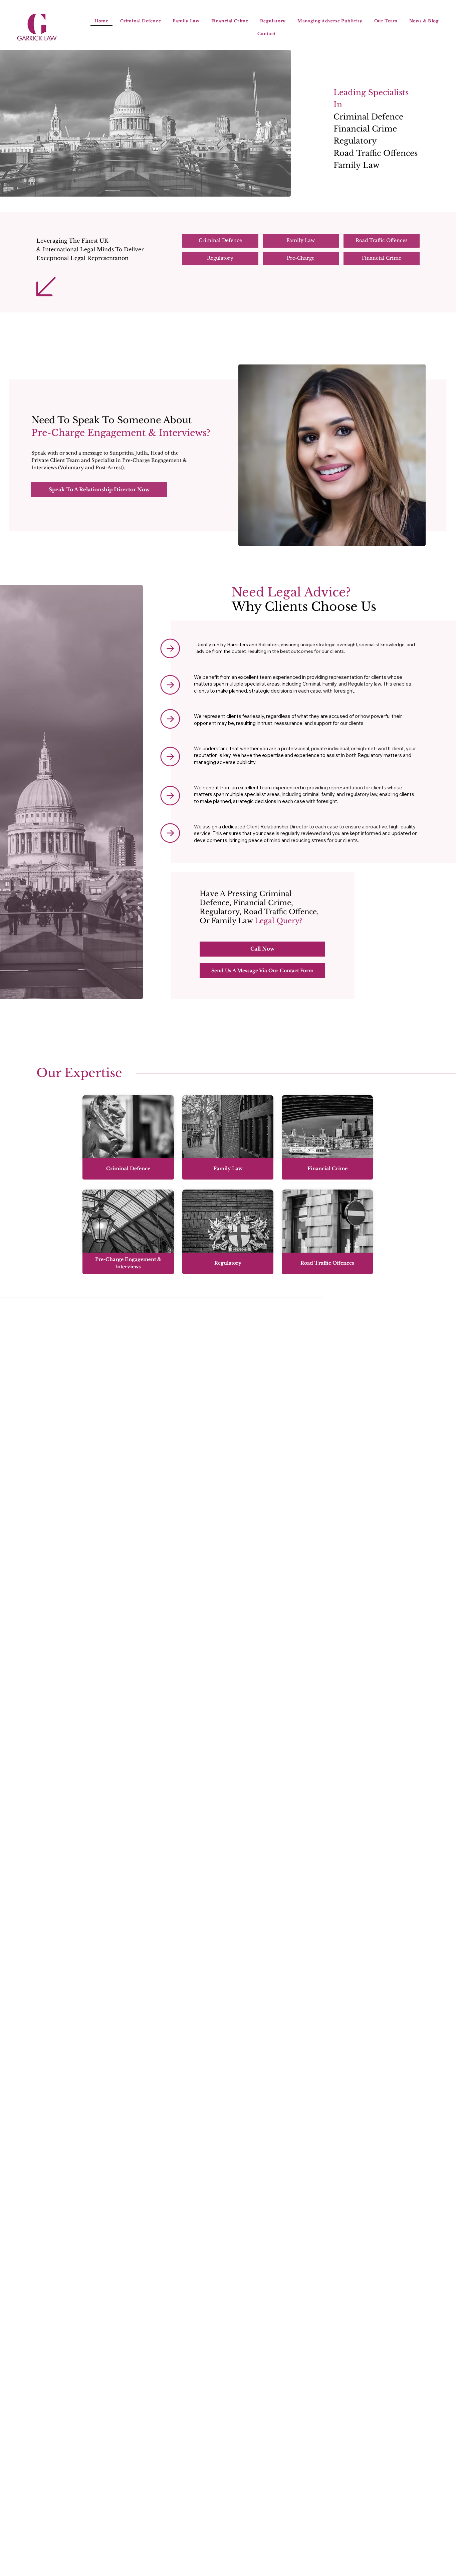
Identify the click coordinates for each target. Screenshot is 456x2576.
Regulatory (355, 141)
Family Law (357, 165)
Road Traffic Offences (376, 153)
